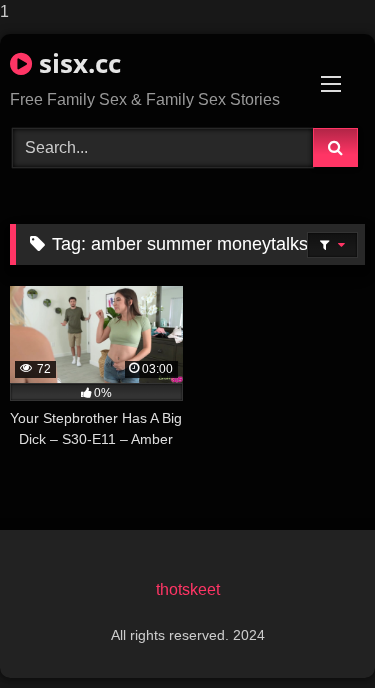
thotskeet (188, 589)
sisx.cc (76, 63)
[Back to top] (313, 632)
